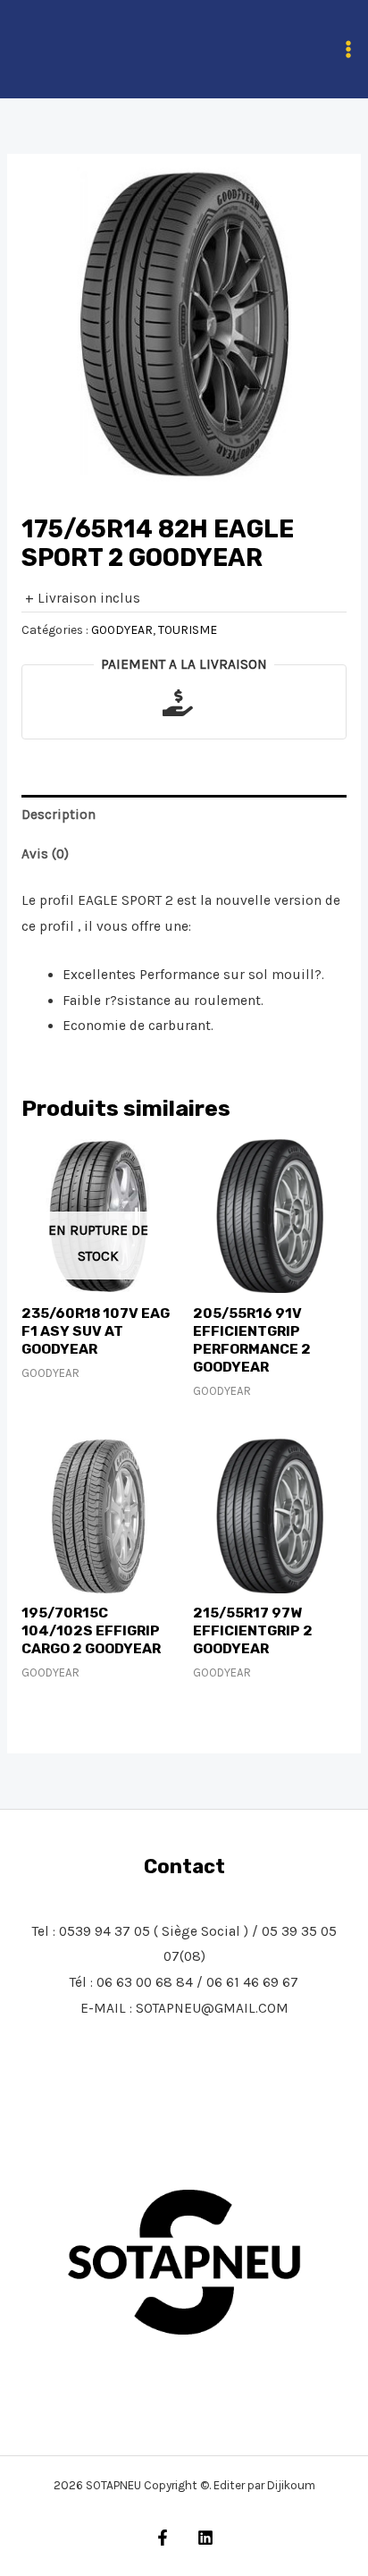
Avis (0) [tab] (45, 854)
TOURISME (188, 630)
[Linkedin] (205, 2538)
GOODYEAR (122, 630)
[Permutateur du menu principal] (348, 49)
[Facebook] (163, 2538)
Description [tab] (59, 815)
